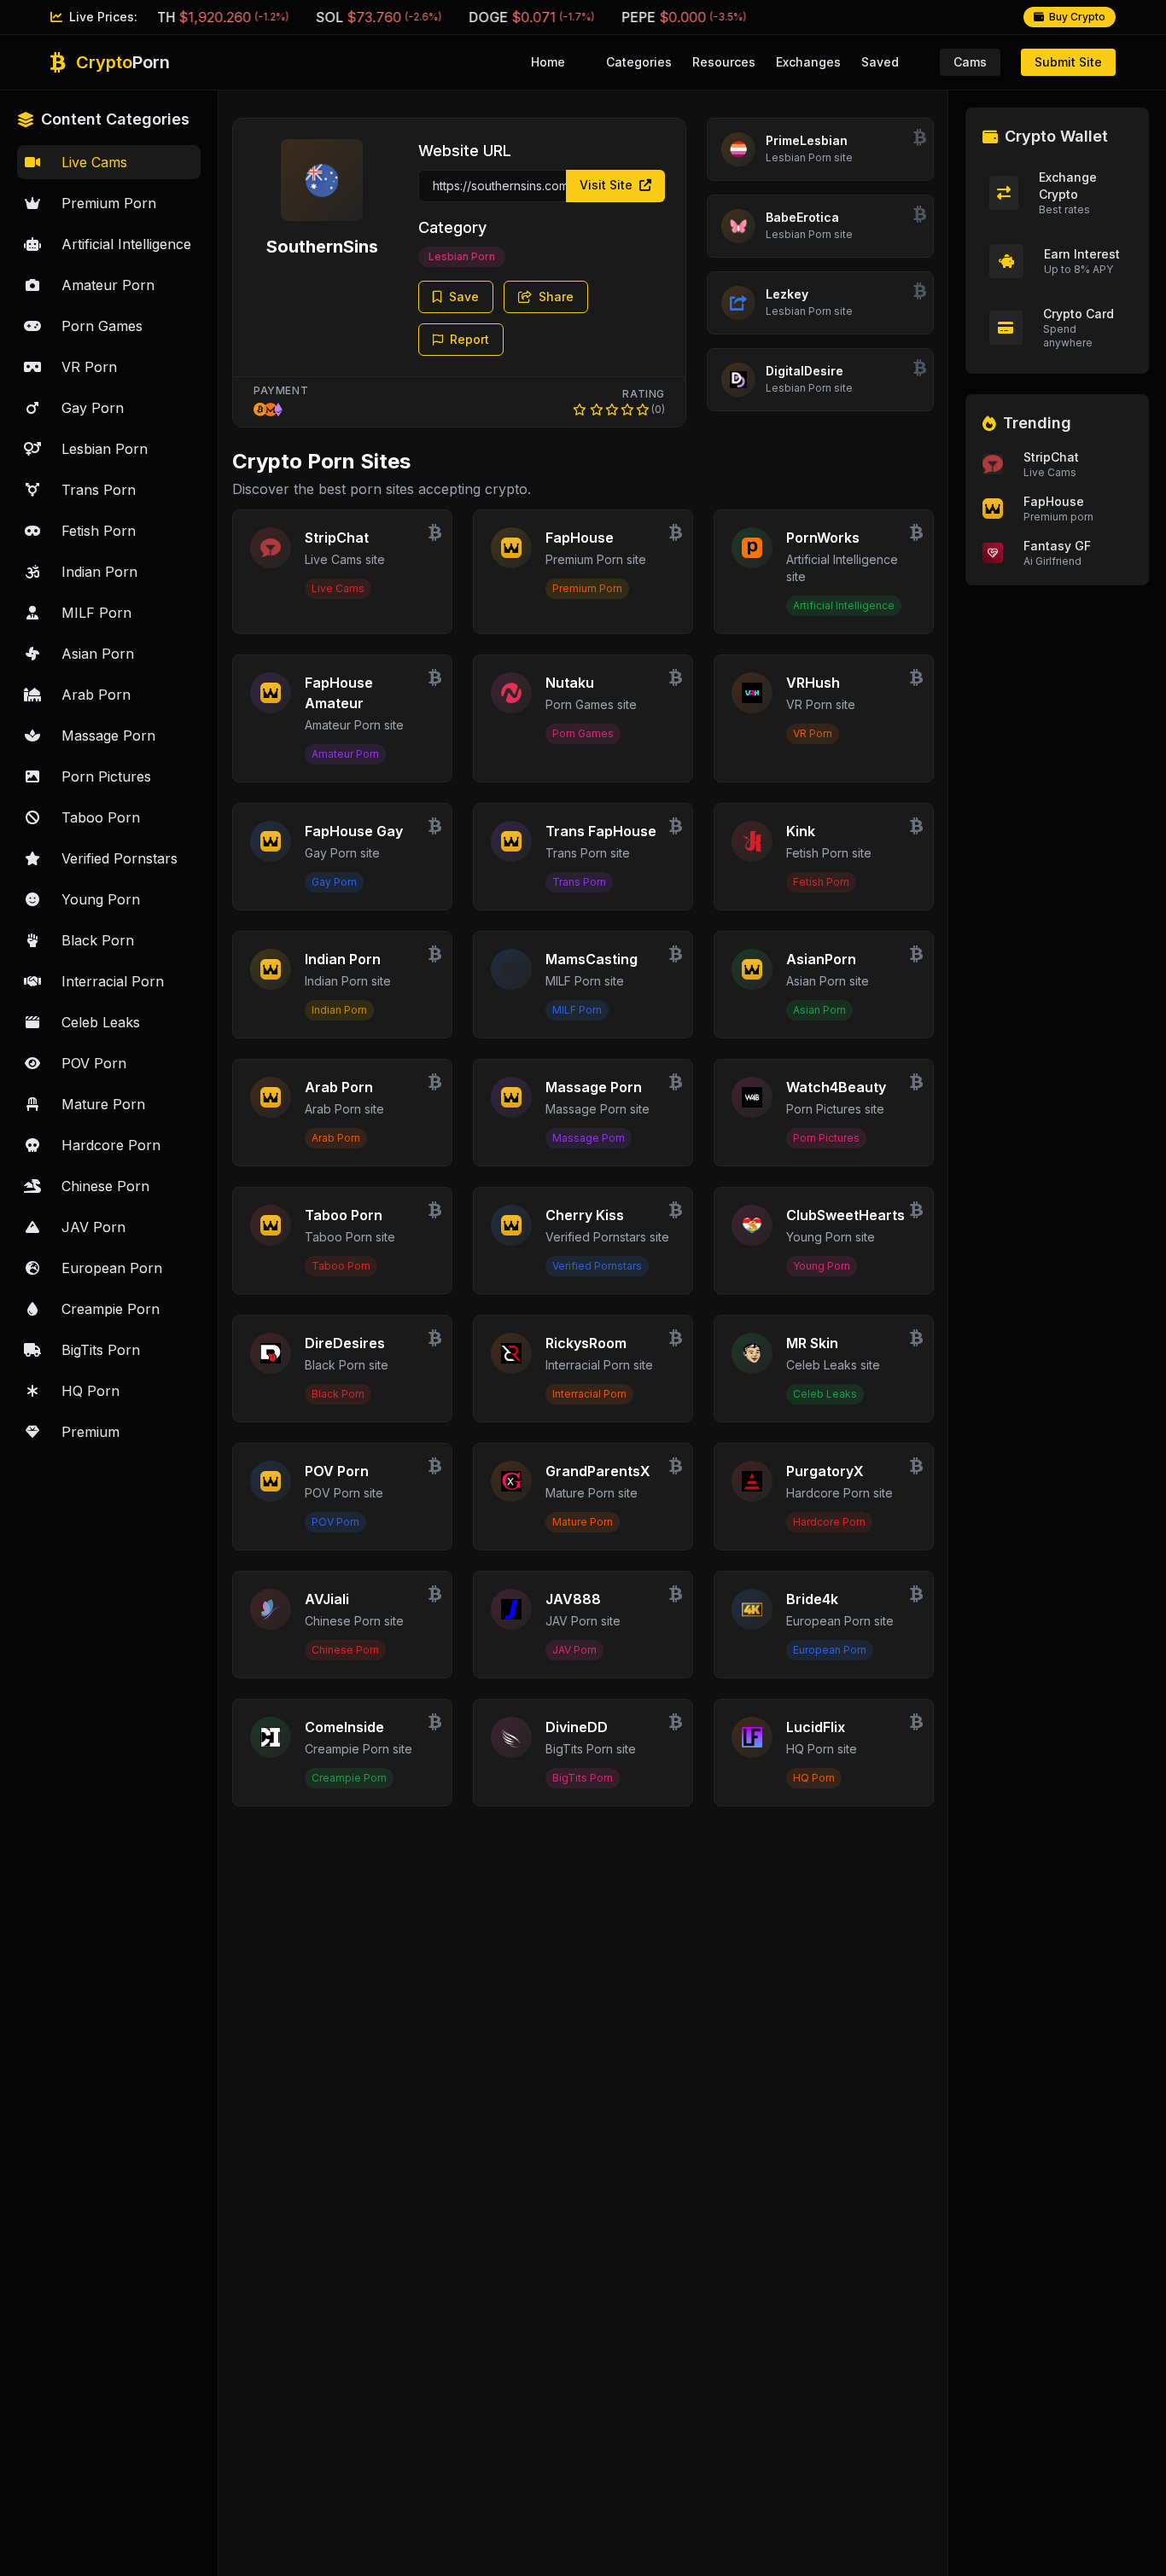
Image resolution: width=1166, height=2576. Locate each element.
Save (464, 297)
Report (469, 339)
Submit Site (1068, 62)
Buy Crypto (1077, 17)
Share (556, 297)
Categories (639, 62)
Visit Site (608, 185)
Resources (724, 62)
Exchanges (808, 62)
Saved (880, 62)
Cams (970, 62)
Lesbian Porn (462, 256)
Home (548, 62)
